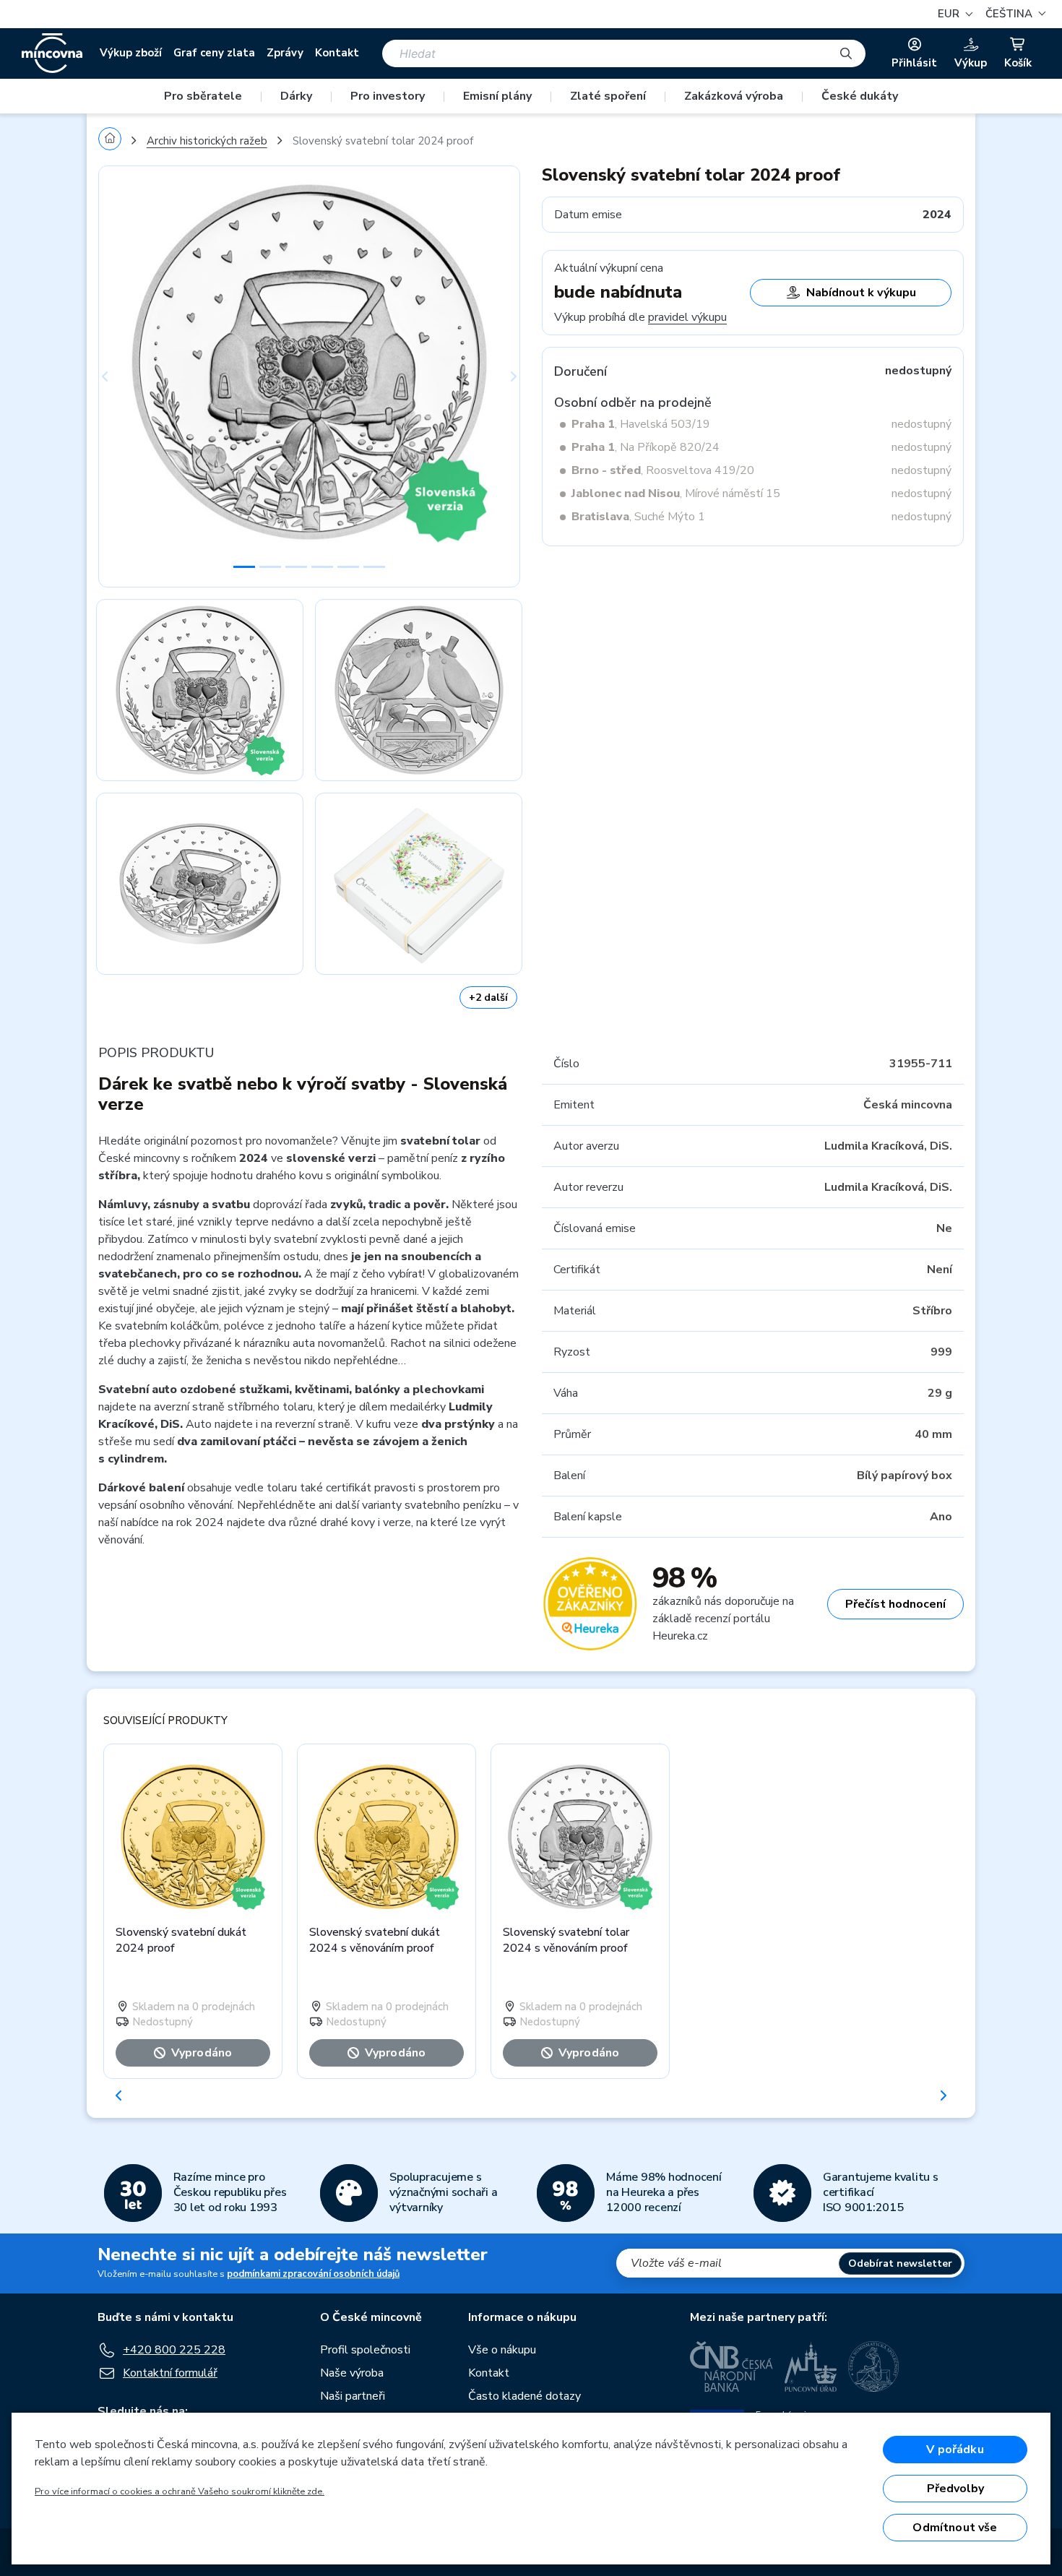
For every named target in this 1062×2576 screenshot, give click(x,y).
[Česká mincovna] (52, 53)
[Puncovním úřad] (811, 2366)
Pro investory (388, 96)
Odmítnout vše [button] (955, 2528)
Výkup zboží (131, 53)
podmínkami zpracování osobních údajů (313, 2274)
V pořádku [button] (955, 2450)
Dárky (296, 96)
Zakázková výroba (734, 96)
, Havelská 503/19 (641, 424)
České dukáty (860, 96)
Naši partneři (353, 2396)
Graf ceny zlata (214, 53)
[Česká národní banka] (731, 2366)
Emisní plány (497, 96)
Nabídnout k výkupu (861, 293)
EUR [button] (950, 14)
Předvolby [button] (955, 2489)
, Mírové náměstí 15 (676, 494)
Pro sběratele (203, 96)
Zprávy (285, 53)
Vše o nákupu (502, 2350)
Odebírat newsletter (900, 2263)
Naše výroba (352, 2373)
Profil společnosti (365, 2350)
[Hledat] (846, 53)
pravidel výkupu (687, 317)
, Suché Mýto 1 (638, 517)
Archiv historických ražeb (207, 141)
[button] (1014, 14)
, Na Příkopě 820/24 (646, 447)
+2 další (488, 998)
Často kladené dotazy (524, 2396)
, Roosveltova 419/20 (663, 470)
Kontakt (337, 53)
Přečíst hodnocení (895, 1604)
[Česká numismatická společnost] (874, 2366)
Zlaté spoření (608, 96)
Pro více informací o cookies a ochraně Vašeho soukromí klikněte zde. (180, 2491)
